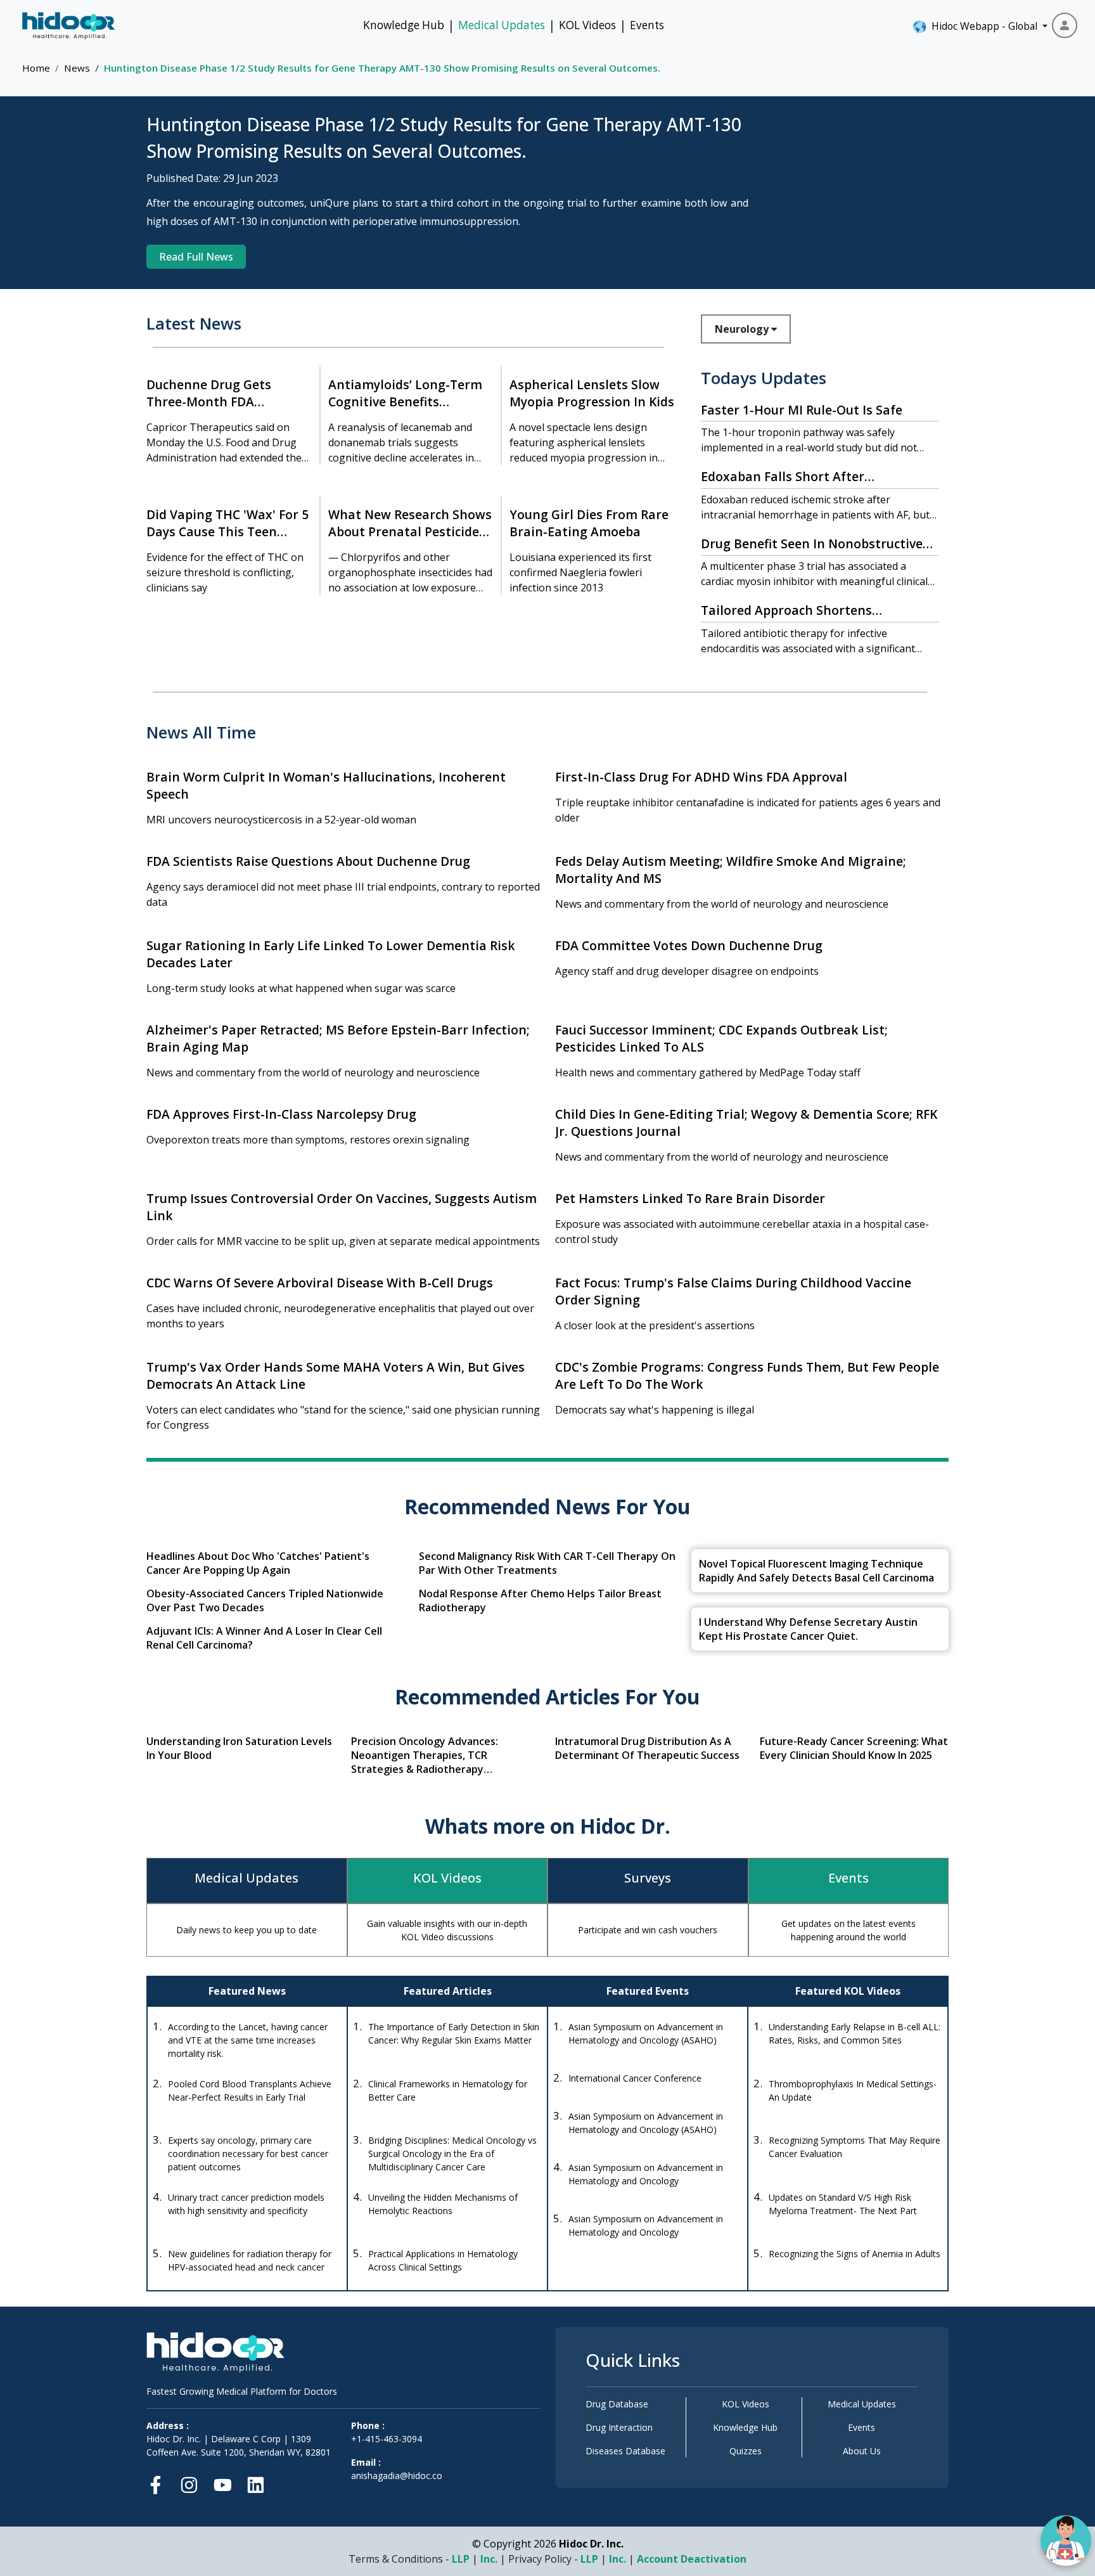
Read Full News (196, 257)
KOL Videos (587, 25)
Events (647, 25)
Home (36, 68)
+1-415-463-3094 (387, 2439)
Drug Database (617, 2404)
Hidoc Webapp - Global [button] (982, 26)
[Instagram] (189, 2483)
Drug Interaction (619, 2427)
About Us (862, 2451)
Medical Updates (502, 25)
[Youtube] (223, 2483)
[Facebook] (159, 2483)
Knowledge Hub (404, 25)
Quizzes (746, 2451)
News (77, 68)
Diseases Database (625, 2451)
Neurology (743, 329)
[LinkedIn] (256, 2483)
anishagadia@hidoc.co (397, 2476)
